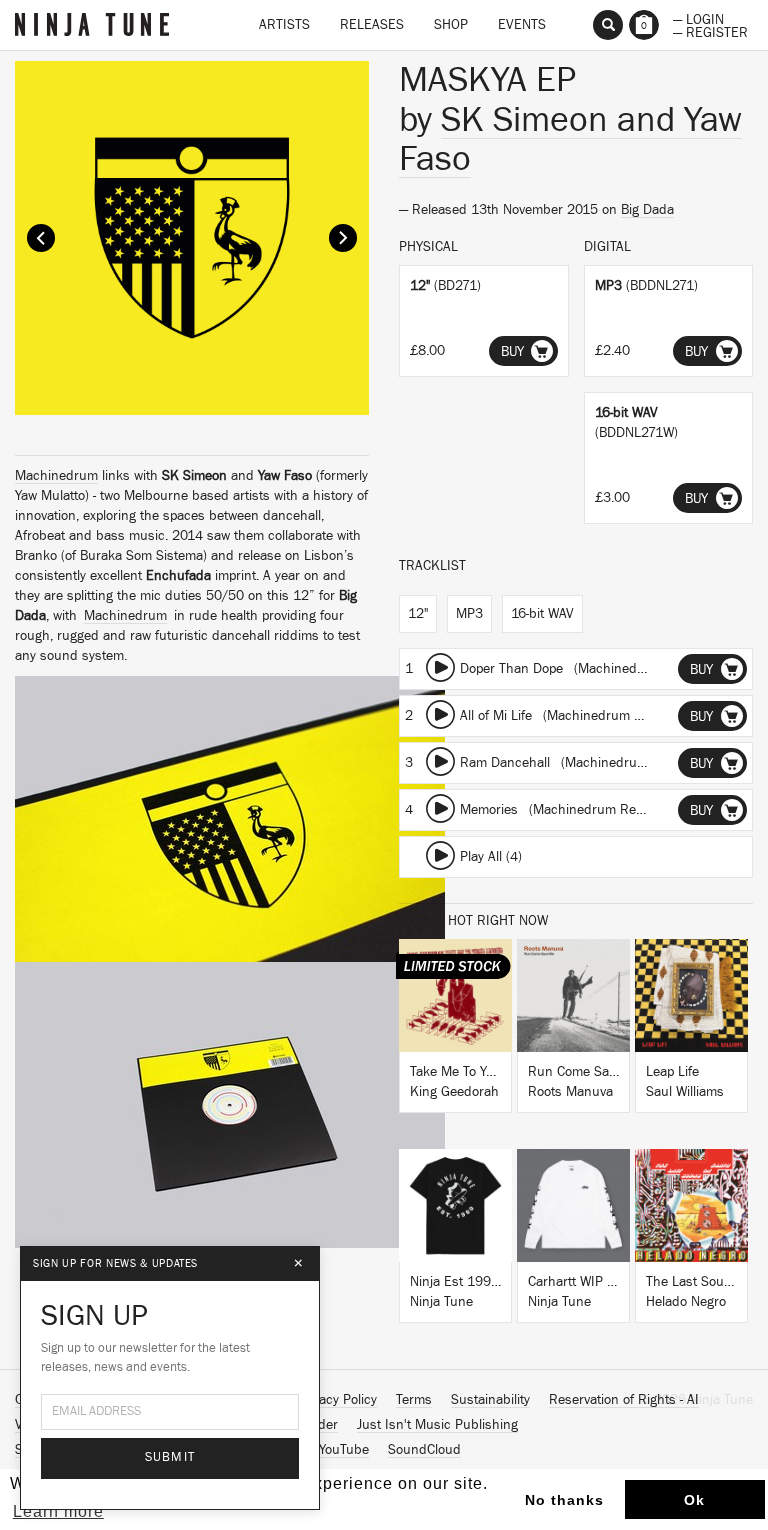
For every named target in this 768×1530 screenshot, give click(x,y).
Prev (41, 238)
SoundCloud (424, 1450)
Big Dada (647, 210)
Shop (451, 25)
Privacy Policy (337, 1400)
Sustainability (490, 1400)
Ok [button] (694, 1500)
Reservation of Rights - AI (624, 1400)
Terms (414, 1400)
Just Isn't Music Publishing (437, 1425)
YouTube (344, 1450)
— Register (710, 31)
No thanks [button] (564, 1500)
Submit (170, 1457)
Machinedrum (56, 476)
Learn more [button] (58, 1511)
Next (343, 238)
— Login (698, 18)
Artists (284, 25)
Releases (372, 25)
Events (522, 25)
